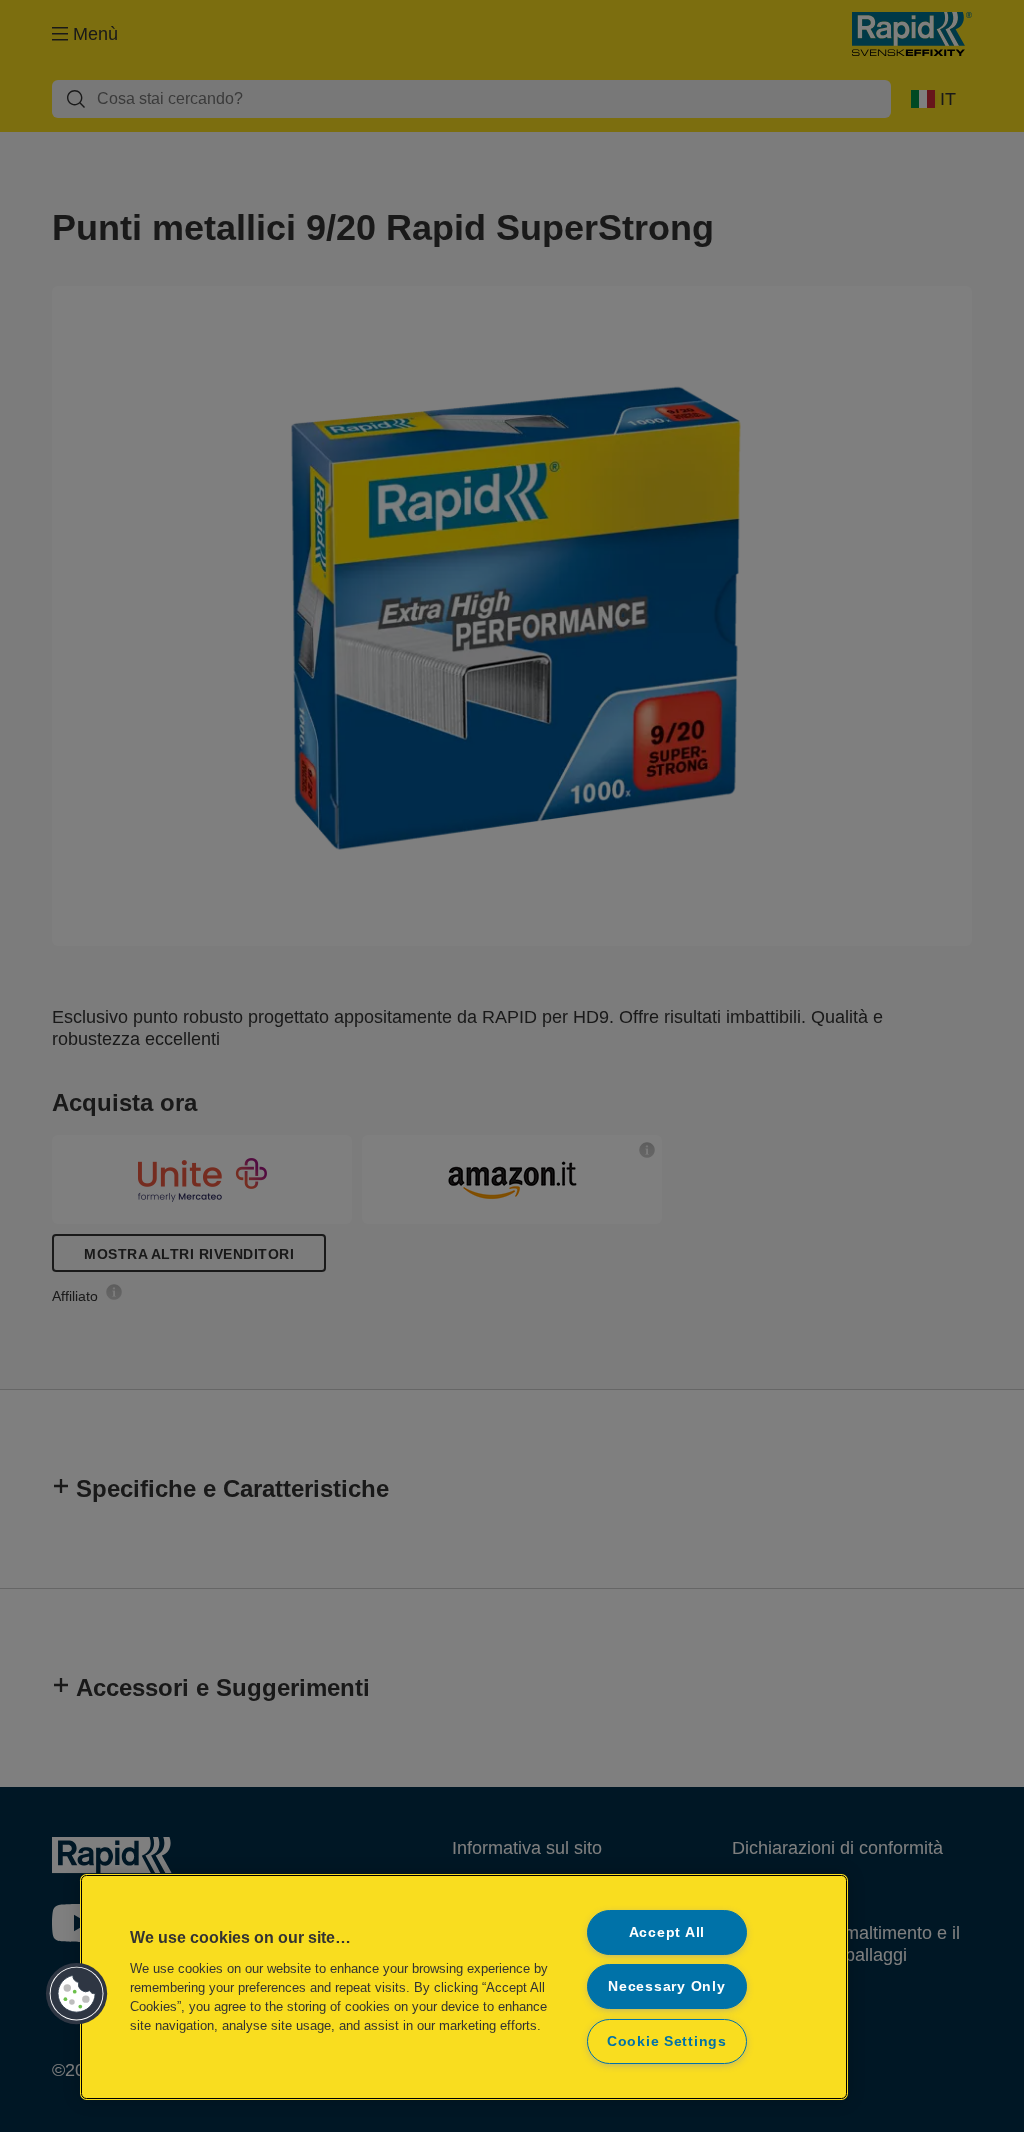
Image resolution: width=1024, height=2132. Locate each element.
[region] (464, 1987)
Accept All (667, 1932)
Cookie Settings (667, 2041)
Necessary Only (666, 1986)
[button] (77, 1994)
